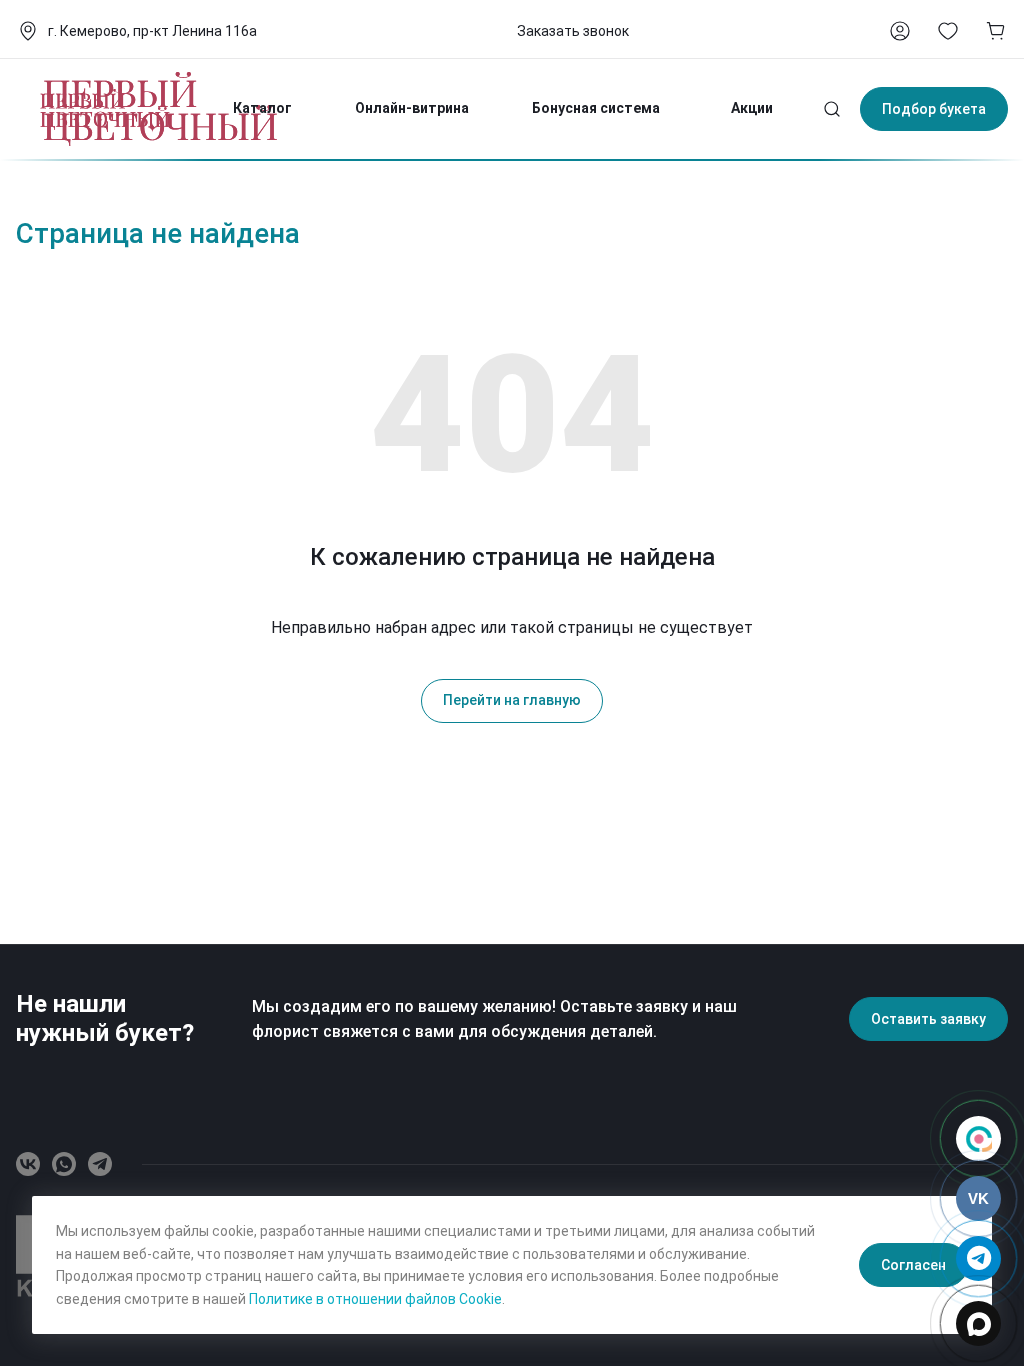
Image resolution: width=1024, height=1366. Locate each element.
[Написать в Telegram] (978, 1258)
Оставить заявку (928, 1019)
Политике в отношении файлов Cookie (375, 1299)
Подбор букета (934, 109)
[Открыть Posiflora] (978, 1138)
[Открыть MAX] (978, 1323)
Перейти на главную (512, 700)
